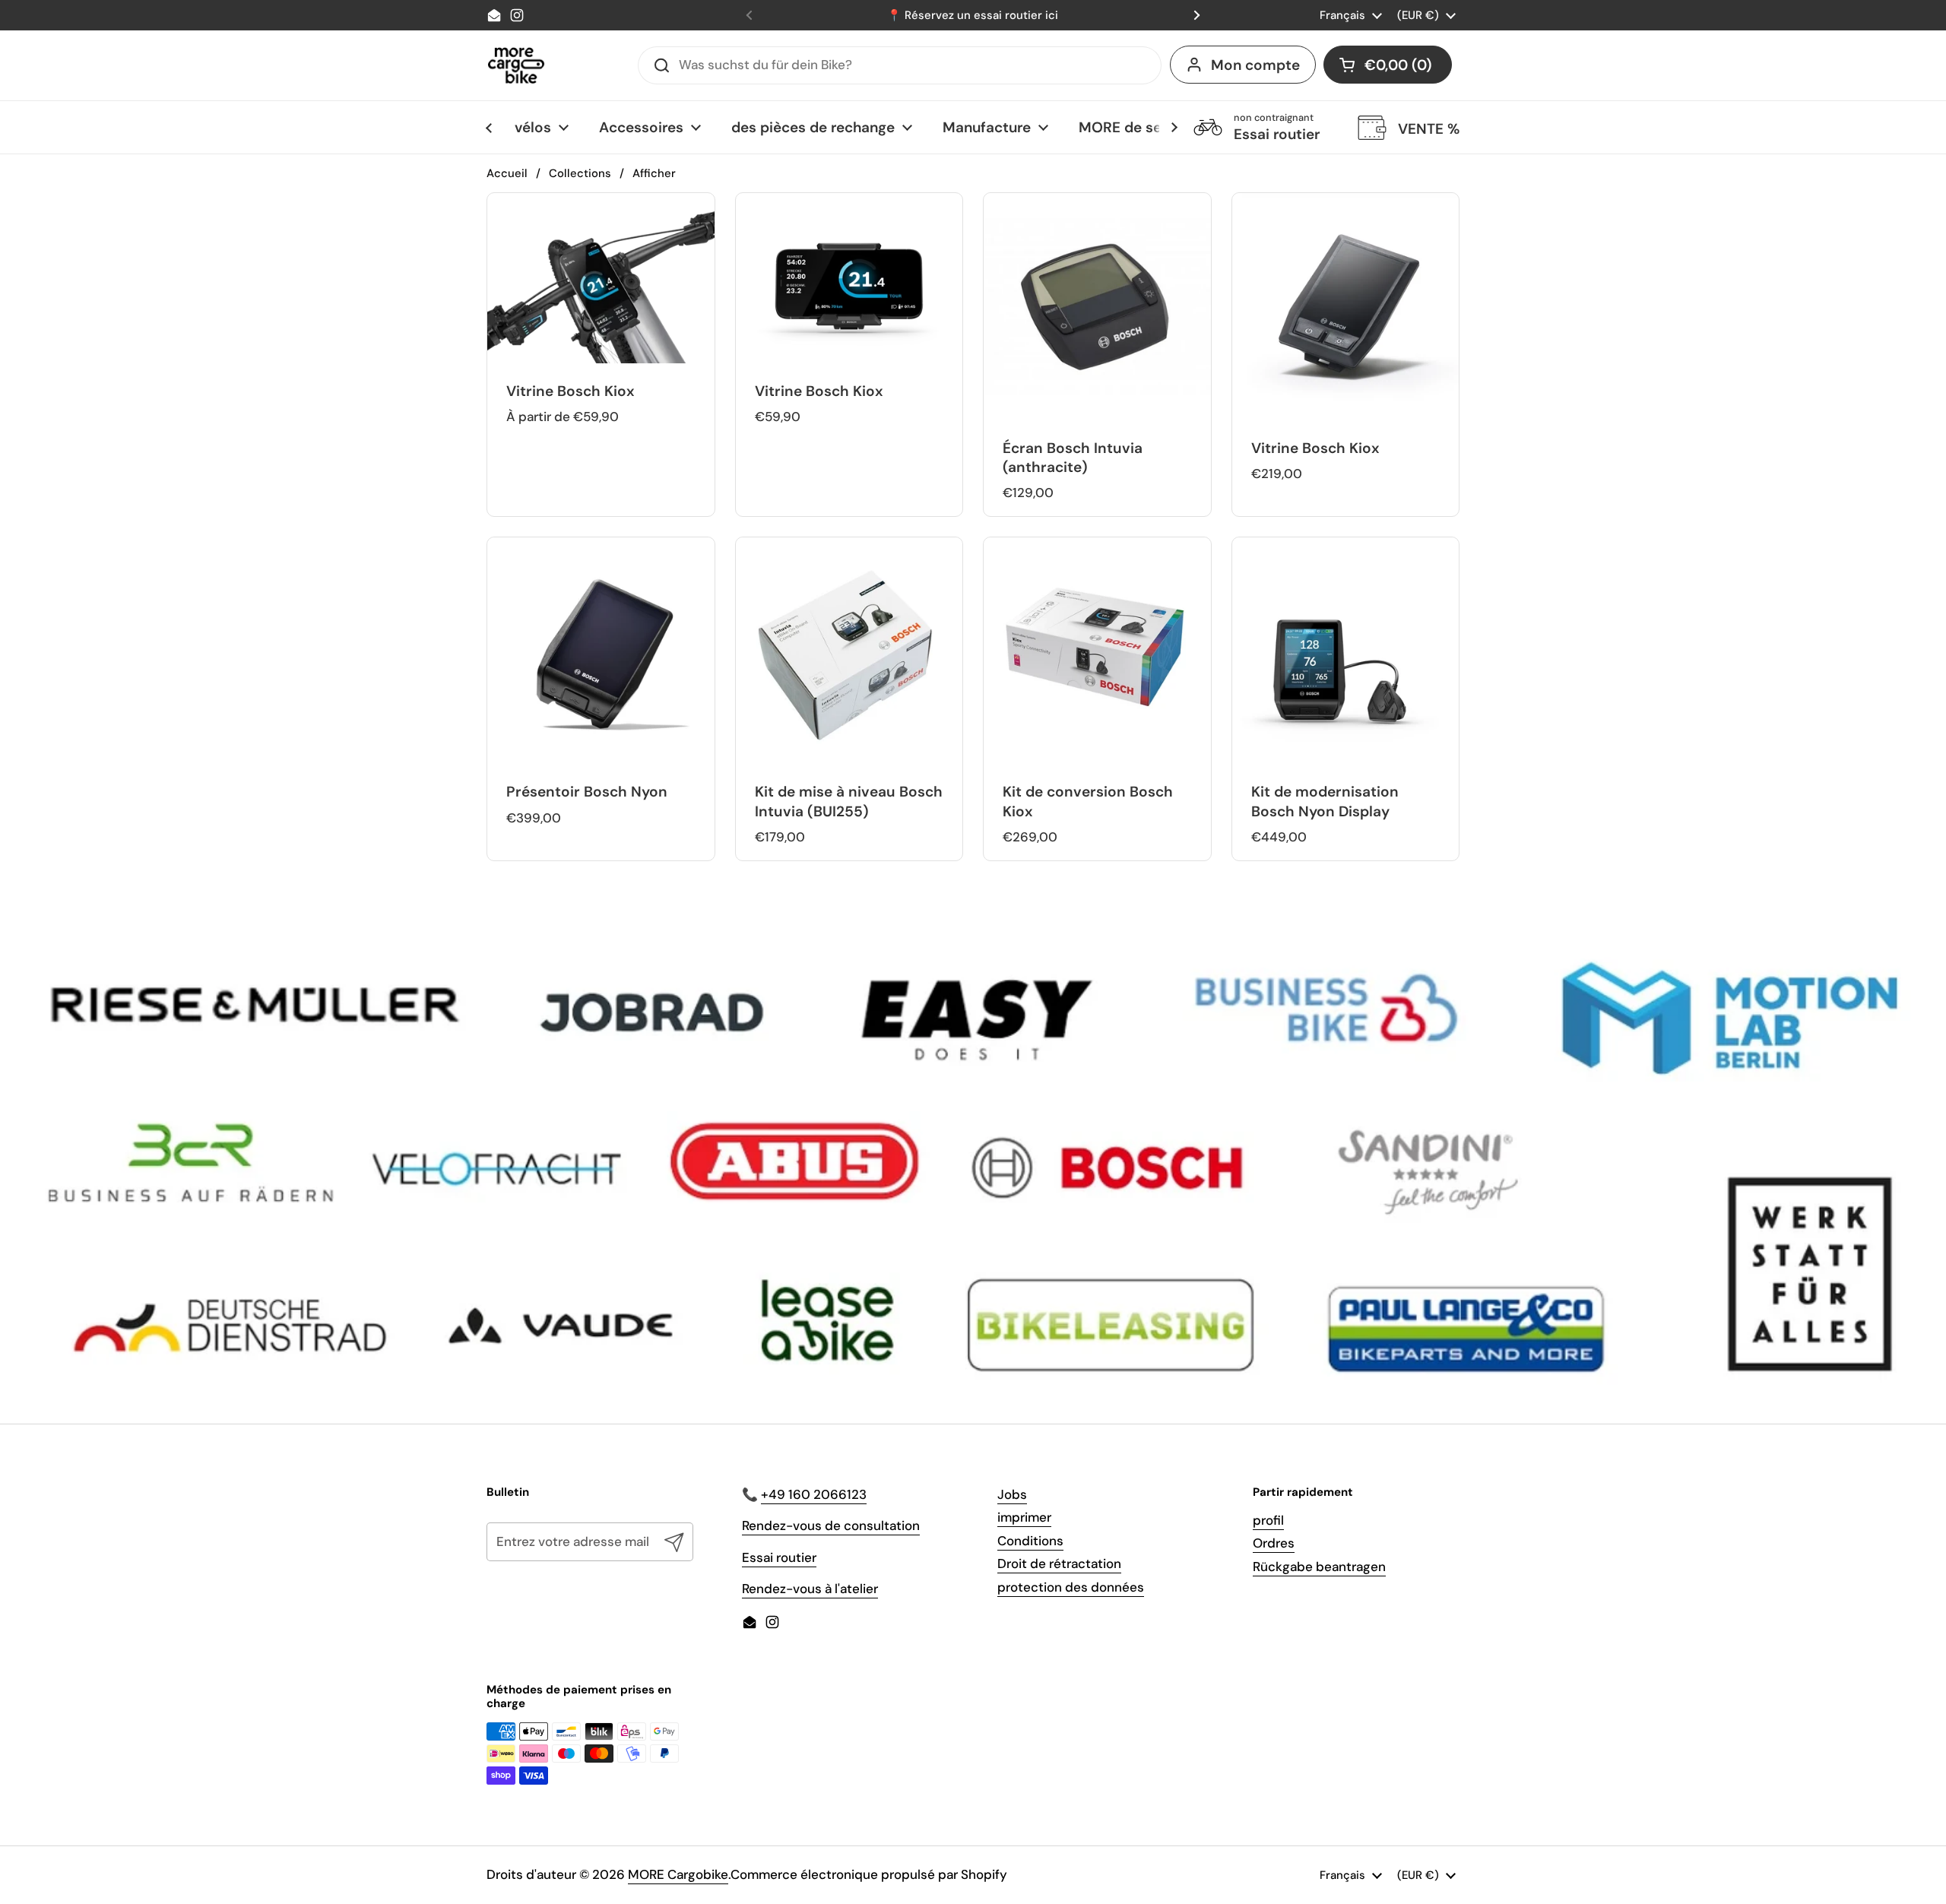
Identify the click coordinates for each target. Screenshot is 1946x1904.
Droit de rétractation (1059, 1563)
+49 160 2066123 (814, 1494)
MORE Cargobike (678, 1874)
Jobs (1012, 1494)
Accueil (507, 173)
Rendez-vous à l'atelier (810, 1589)
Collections (580, 173)
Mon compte (1255, 65)
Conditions (1030, 1541)
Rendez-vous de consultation (831, 1525)
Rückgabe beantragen (1319, 1567)
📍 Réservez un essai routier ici (973, 15)
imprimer (1024, 1517)
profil (1268, 1520)
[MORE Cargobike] (516, 65)
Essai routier (779, 1557)
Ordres (1274, 1543)
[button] (1388, 65)
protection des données (1071, 1587)
